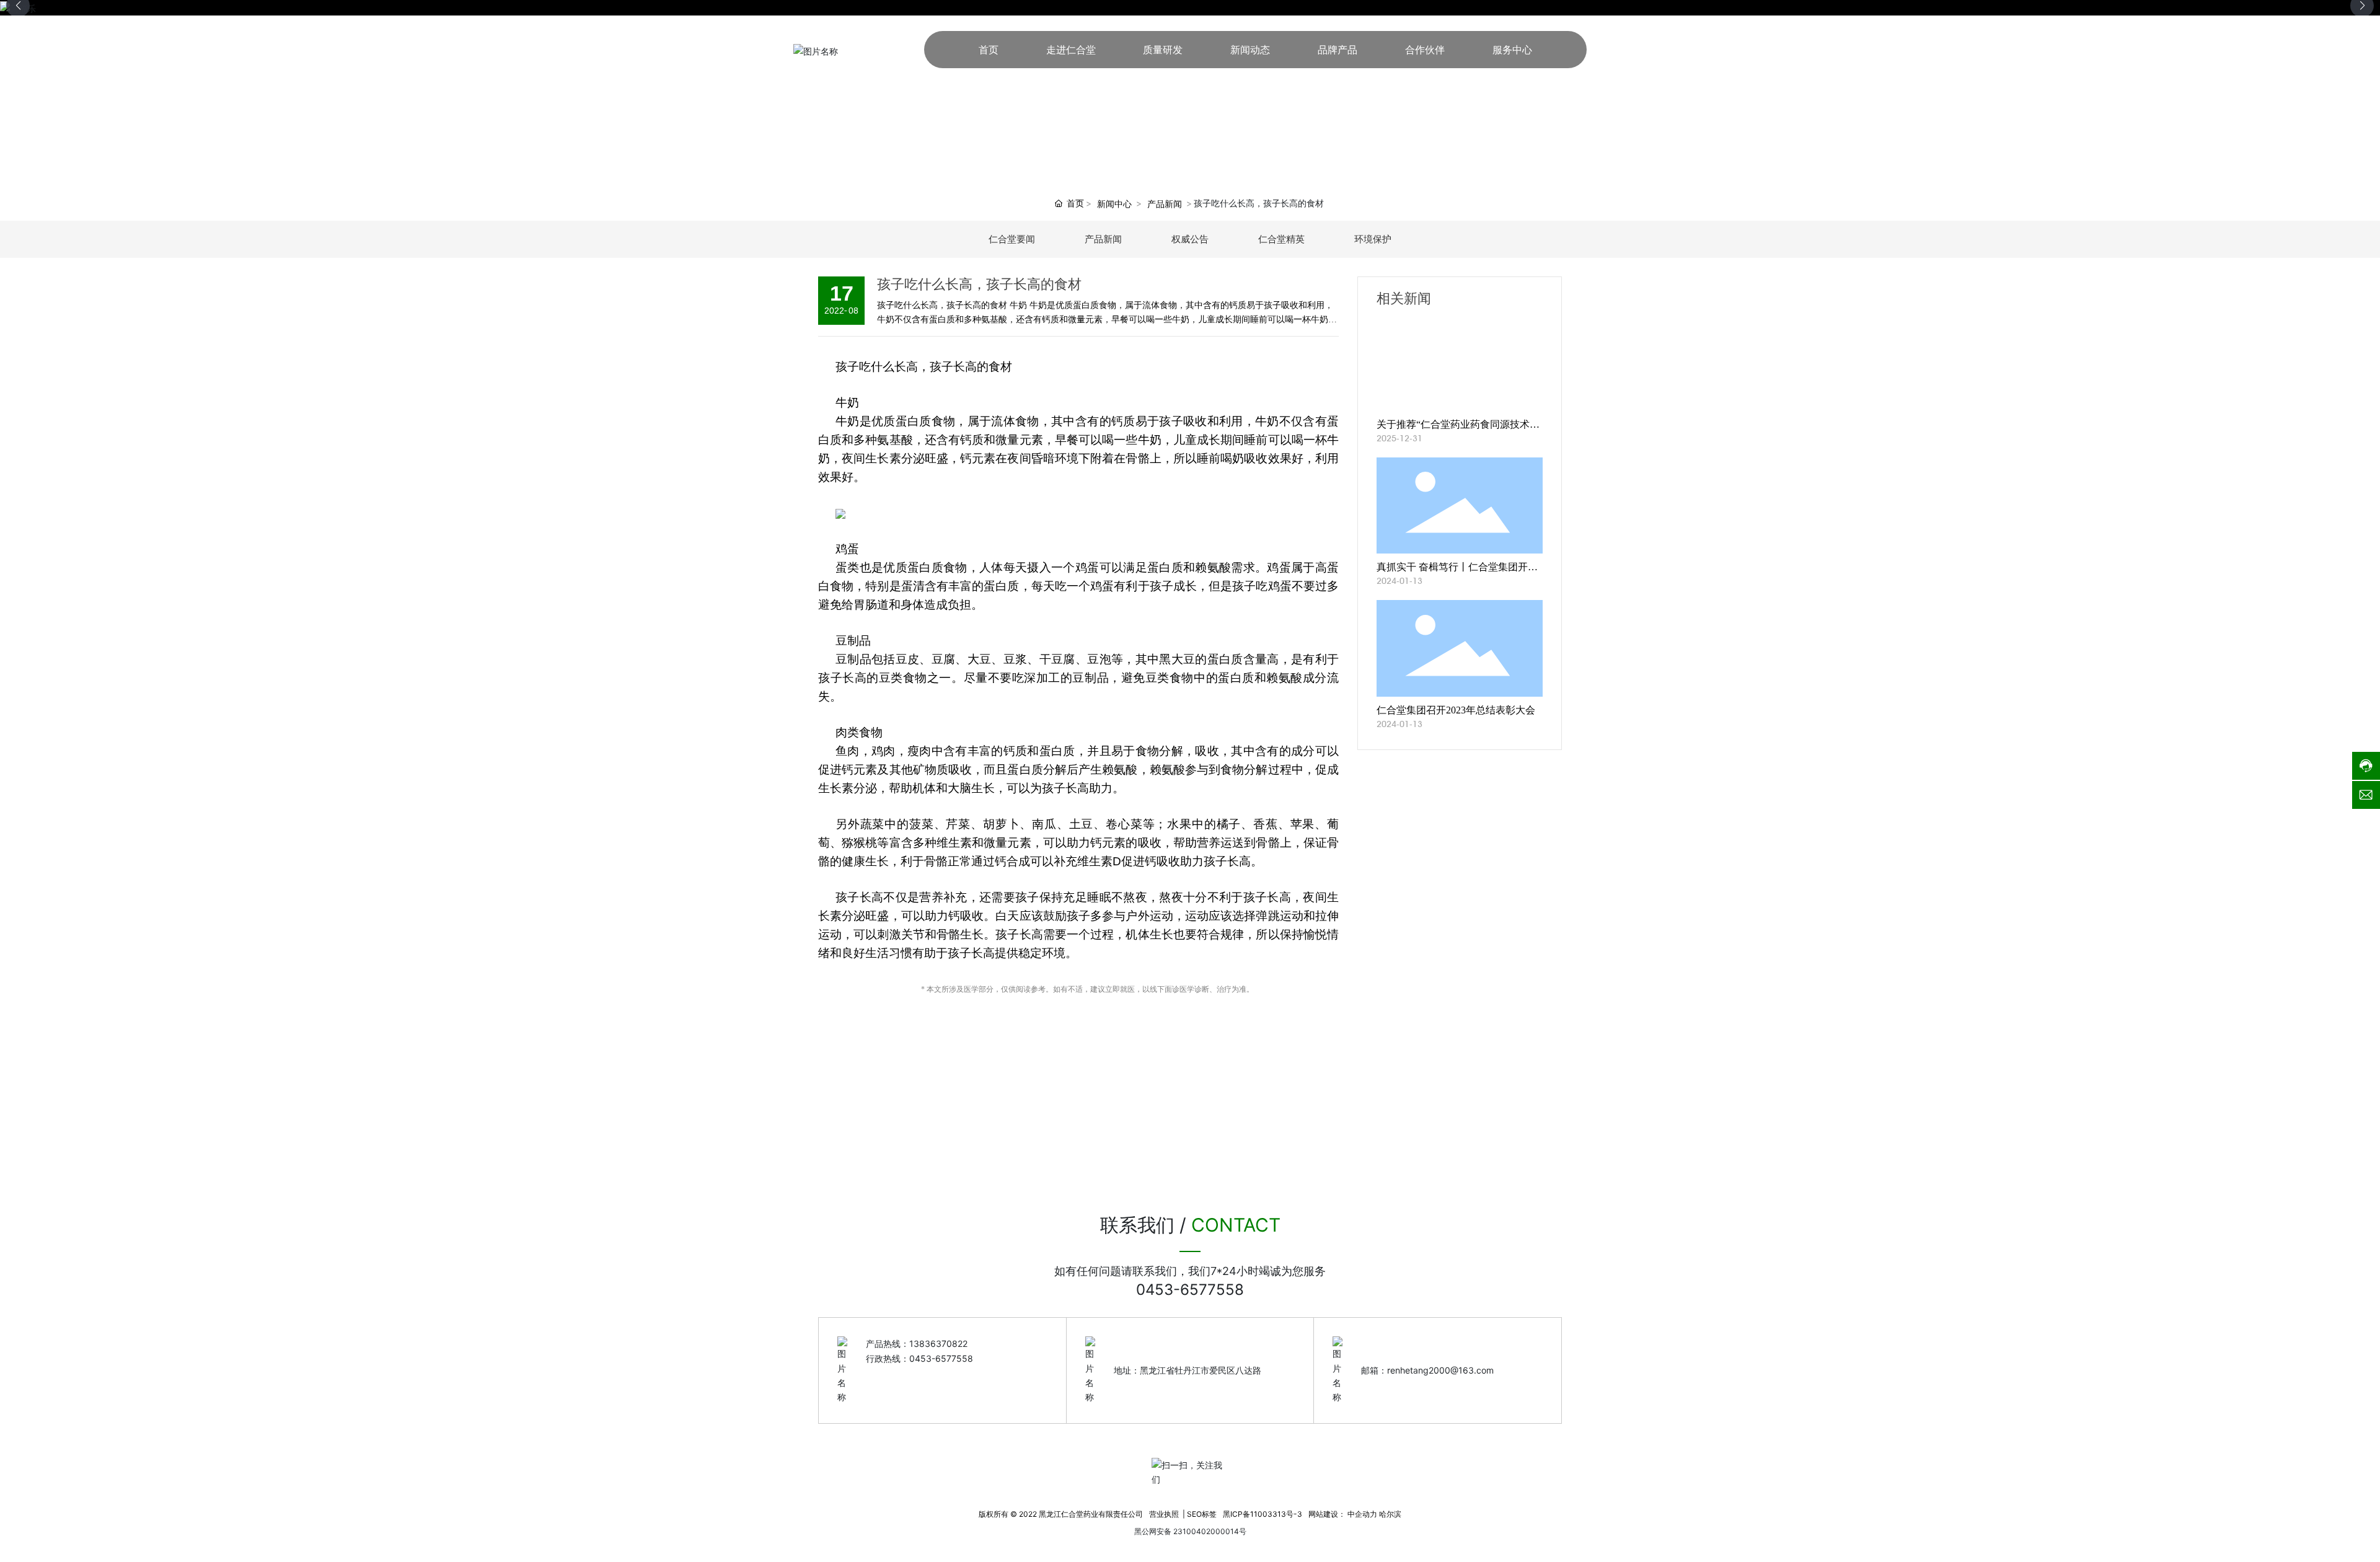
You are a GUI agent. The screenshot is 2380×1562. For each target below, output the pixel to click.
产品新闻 (1165, 204)
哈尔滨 (1390, 1514)
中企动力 (1362, 1514)
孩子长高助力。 (1083, 788)
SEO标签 (1202, 1514)
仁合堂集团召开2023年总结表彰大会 (1456, 710)
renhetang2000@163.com (1440, 1370)
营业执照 (1164, 1514)
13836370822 (938, 1344)
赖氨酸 (1213, 567)
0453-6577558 (1190, 1290)
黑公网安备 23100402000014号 (1190, 1531)
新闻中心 (1114, 204)
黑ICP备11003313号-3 (1263, 1514)
